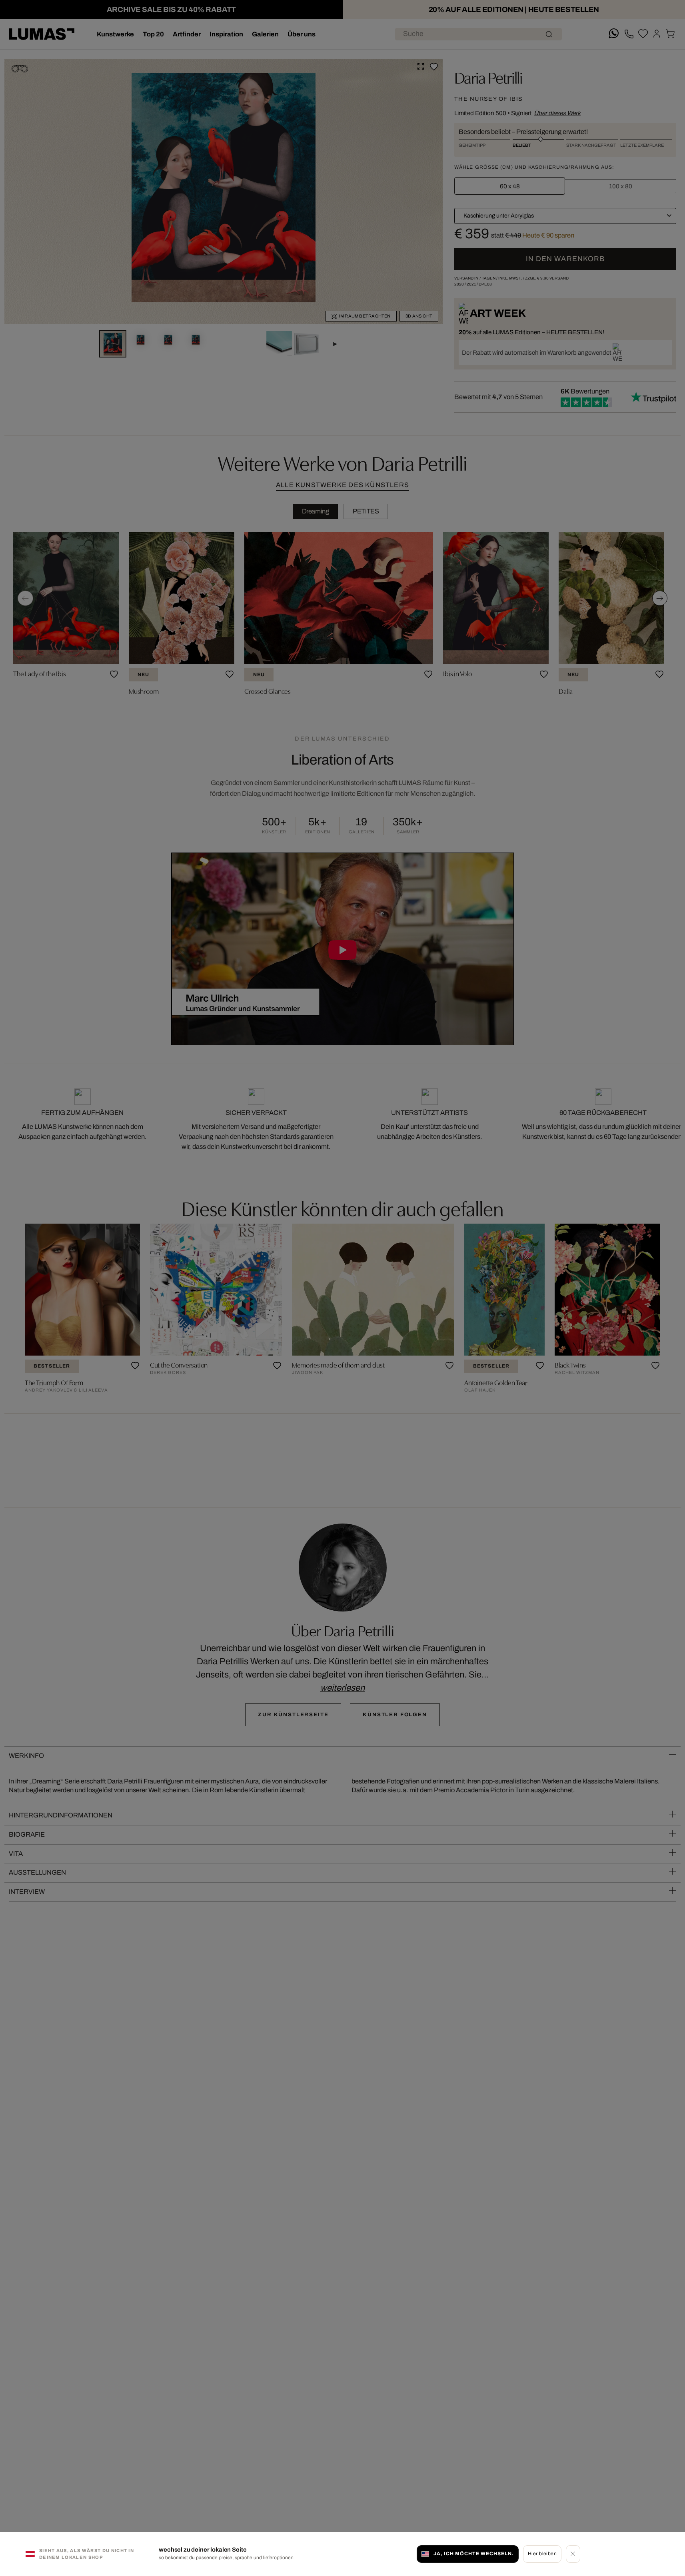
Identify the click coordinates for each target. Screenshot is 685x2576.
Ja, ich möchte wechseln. (473, 2554)
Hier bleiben (542, 2554)
